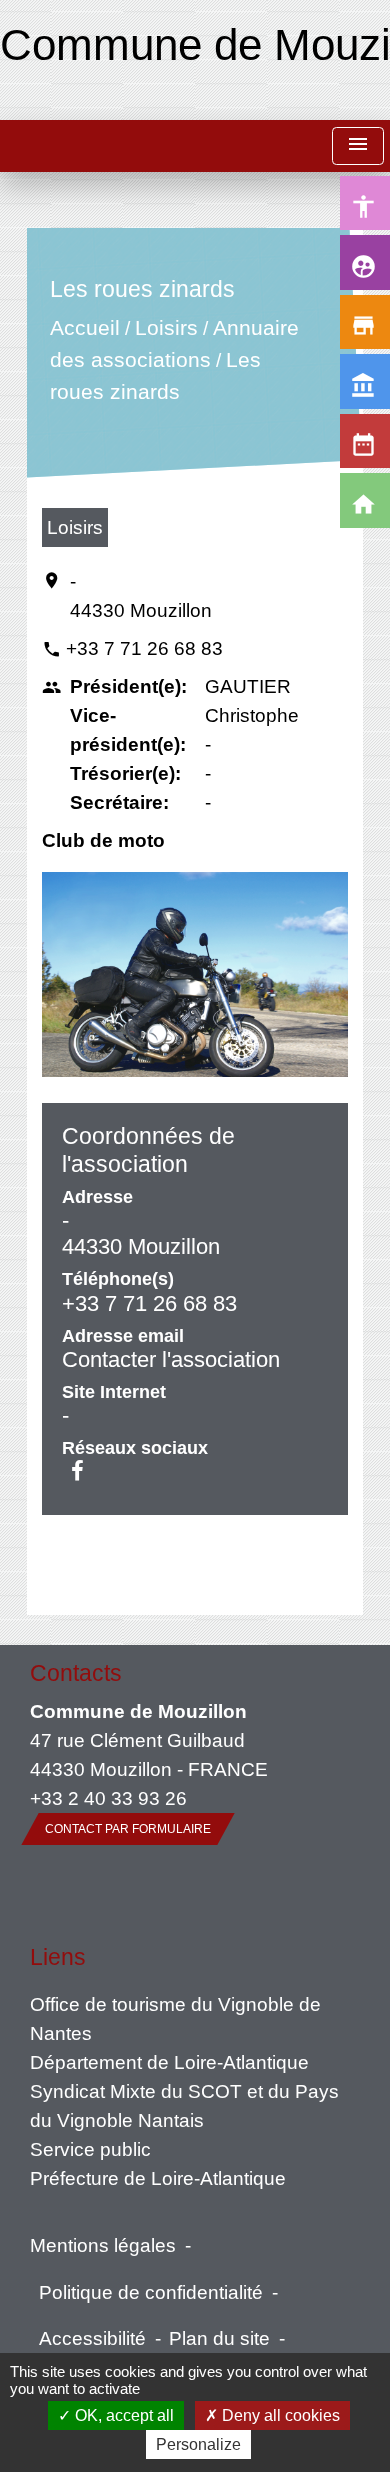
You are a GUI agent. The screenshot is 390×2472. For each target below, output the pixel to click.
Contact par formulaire (128, 1829)
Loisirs (166, 328)
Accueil (85, 328)
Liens (58, 1957)
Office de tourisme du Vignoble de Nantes (175, 2018)
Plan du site (219, 2338)
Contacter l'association (171, 1359)
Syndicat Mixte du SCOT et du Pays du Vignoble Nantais (184, 2105)
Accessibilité (92, 2338)
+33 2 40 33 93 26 (108, 1798)
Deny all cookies (279, 2415)
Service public (90, 2149)
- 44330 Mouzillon (141, 595)
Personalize (198, 2444)
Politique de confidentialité (151, 2292)
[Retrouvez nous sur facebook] (77, 1471)
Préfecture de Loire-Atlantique (158, 2178)
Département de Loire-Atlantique (169, 2062)
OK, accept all (122, 2415)
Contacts (76, 1673)
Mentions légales (103, 2245)
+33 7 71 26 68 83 (144, 648)
